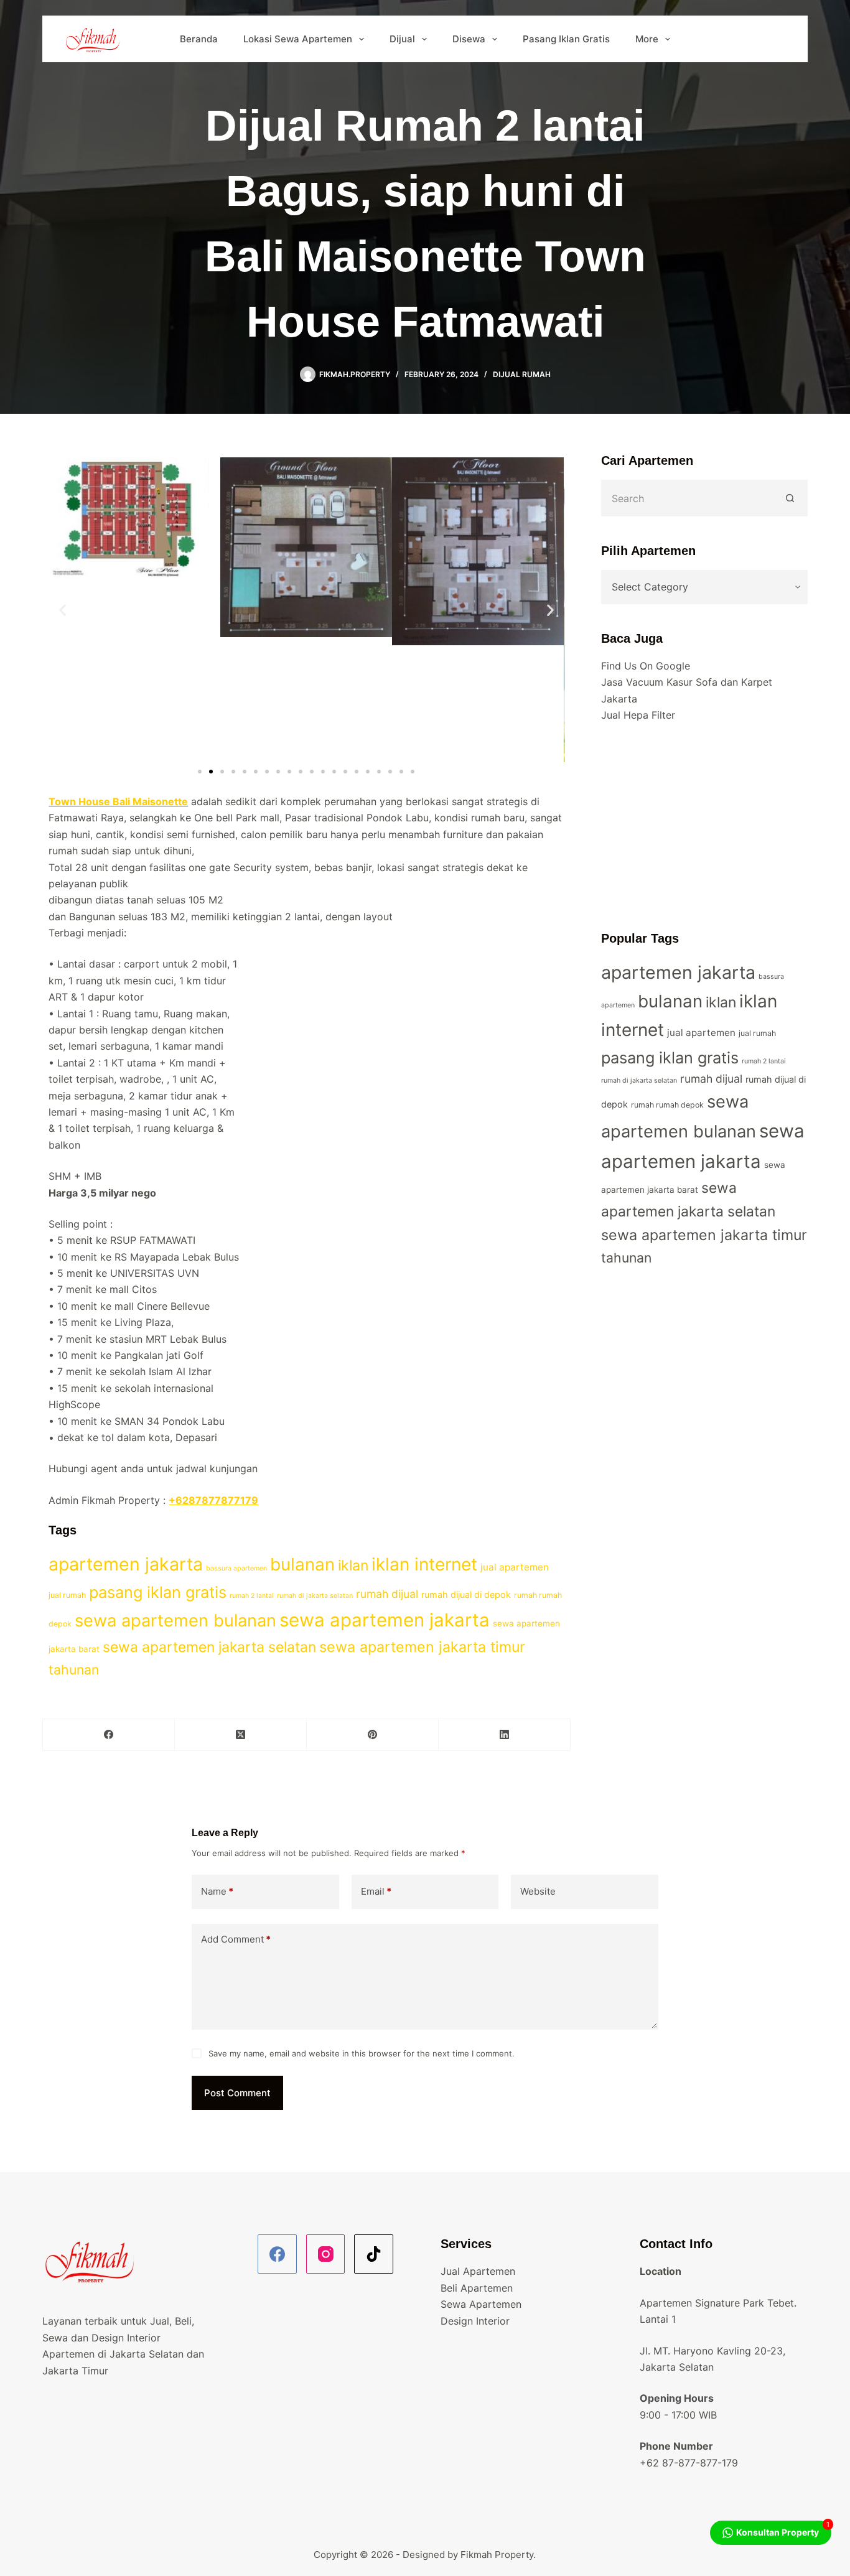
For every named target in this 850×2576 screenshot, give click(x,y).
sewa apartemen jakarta (385, 1620)
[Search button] (791, 498)
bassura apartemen (236, 1568)
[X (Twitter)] (241, 1735)
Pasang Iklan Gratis (566, 39)
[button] (63, 609)
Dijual (402, 39)
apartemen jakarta (126, 1564)
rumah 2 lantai (252, 1596)
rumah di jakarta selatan (315, 1596)
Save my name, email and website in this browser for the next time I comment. (362, 2053)
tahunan (74, 1670)
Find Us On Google (646, 666)
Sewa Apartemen (481, 2304)
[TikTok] (374, 2254)
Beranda (199, 39)
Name (217, 1891)
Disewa (469, 39)
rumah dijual (387, 1594)
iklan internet (424, 1564)
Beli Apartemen (477, 2288)
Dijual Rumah (522, 374)
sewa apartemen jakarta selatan (209, 1647)
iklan (353, 1566)
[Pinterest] (373, 1735)
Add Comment (236, 1939)
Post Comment (237, 2093)
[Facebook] (109, 1735)
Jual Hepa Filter (638, 715)
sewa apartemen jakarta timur (422, 1647)
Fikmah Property (497, 2555)
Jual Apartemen (478, 2271)
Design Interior (475, 2321)
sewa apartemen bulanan (175, 1621)
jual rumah (67, 1595)
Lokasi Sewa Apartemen (298, 39)
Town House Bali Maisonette (118, 801)
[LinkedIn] (505, 1735)
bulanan (302, 1564)
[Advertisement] (704, 826)
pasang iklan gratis (158, 1592)
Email (376, 1891)
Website (538, 1891)
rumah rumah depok (667, 1105)
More (647, 39)
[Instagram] (326, 2254)
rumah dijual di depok (466, 1594)
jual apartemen (515, 1567)
